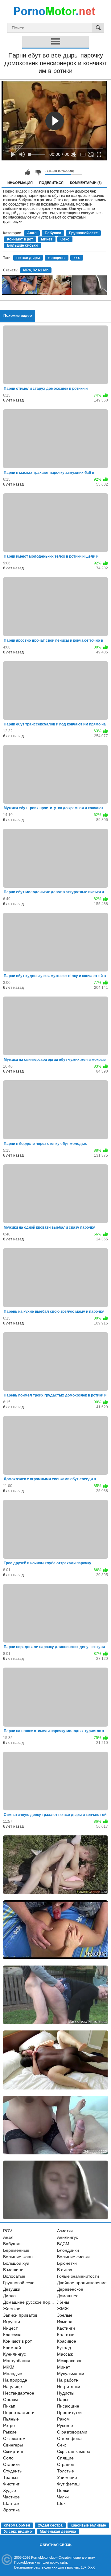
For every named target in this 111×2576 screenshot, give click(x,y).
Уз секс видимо (18, 2531)
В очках (65, 2270)
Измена (65, 2322)
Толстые (66, 2471)
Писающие (68, 2406)
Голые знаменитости (78, 2276)
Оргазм (10, 2400)
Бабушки (53, 233)
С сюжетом (14, 2438)
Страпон (66, 2464)
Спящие (65, 2458)
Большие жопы (18, 2257)
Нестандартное (19, 2393)
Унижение (67, 2477)
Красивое (67, 2341)
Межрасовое (70, 2361)
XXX (91, 2567)
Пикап (9, 2406)
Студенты (13, 2471)
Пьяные (11, 2419)
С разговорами (72, 2432)
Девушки (12, 2289)
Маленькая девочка (58, 2531)
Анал (32, 233)
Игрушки (12, 2322)
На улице (12, 2387)
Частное (11, 2497)
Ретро (9, 2425)
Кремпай (12, 2348)
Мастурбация (17, 2361)
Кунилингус (14, 2354)
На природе (15, 2380)
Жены (63, 2302)
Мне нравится (27, 172)
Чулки (63, 2497)
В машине (13, 2270)
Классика (12, 2335)
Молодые (13, 2374)
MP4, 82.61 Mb (36, 270)
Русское (65, 2425)
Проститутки (69, 2412)
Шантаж (11, 2503)
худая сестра (50, 2525)
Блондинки (68, 2250)
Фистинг (11, 2484)
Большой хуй (16, 2263)
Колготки (66, 2335)
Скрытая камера (74, 2451)
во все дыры (28, 258)
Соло (8, 2458)
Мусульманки (71, 2374)
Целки (63, 2490)
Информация (20, 183)
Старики (11, 2464)
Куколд (64, 2348)
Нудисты (66, 2393)
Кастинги (66, 2328)
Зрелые (65, 2315)
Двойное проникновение (82, 2283)
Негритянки (69, 2387)
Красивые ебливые (88, 2525)
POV (8, 2231)
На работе (68, 2380)
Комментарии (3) (86, 183)
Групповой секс (83, 233)
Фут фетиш (68, 2484)
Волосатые (14, 2276)
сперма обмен (17, 2525)
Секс (65, 239)
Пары (63, 2400)
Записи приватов (20, 2315)
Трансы (11, 2477)
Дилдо (9, 2296)
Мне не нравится (38, 172)
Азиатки (65, 2231)
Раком (63, 2419)
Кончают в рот (20, 239)
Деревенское (70, 2289)
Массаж (65, 2354)
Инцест (10, 2328)
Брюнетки (67, 2263)
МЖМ (9, 2367)
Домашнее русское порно (29, 2302)
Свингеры (13, 2445)
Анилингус (68, 2237)
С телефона (69, 2438)
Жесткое (12, 2309)
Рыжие (10, 2432)
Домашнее (68, 2296)
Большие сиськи (22, 245)
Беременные (16, 2250)
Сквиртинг (13, 2451)
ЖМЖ (63, 2309)
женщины (57, 258)
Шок (61, 2503)
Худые (10, 2490)
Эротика (11, 2510)
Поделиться (51, 183)
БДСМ (63, 2244)
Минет (47, 239)
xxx (77, 258)
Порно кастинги (19, 2412)
